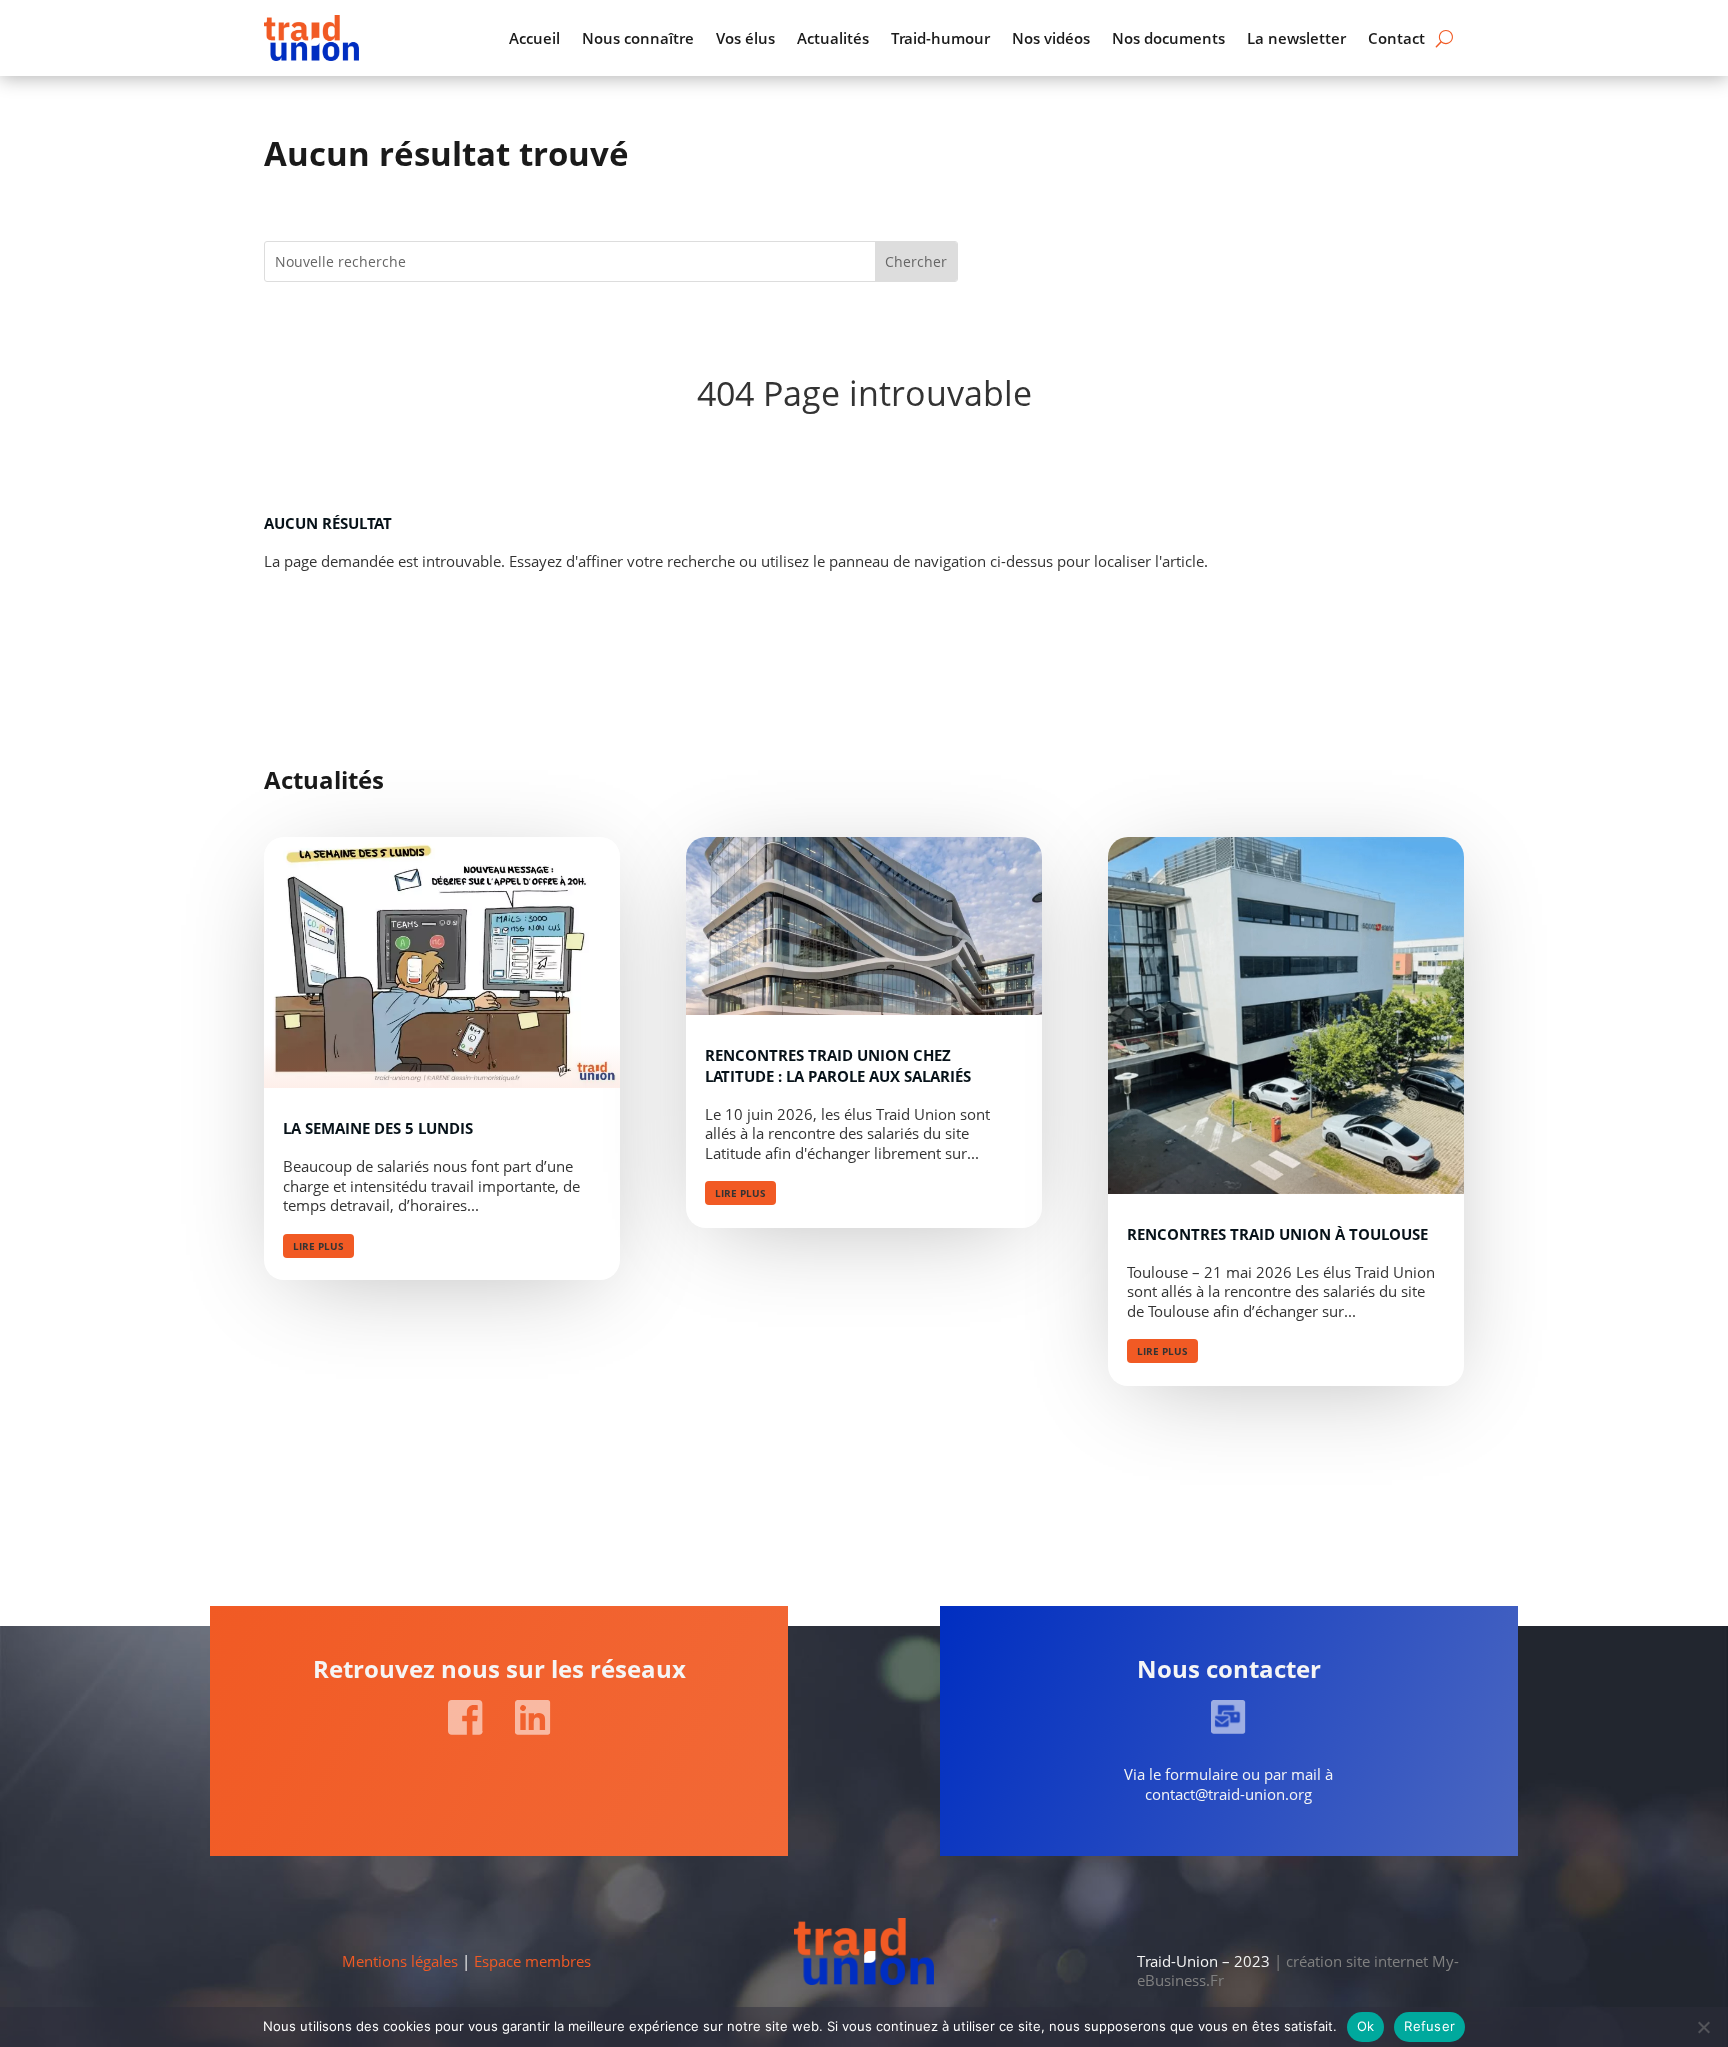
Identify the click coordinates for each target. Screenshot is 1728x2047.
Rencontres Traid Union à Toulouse (1277, 1234)
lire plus (318, 1246)
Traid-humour (940, 38)
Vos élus (745, 38)
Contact (1396, 38)
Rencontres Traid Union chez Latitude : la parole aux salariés (838, 1065)
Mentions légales (400, 1961)
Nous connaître (638, 38)
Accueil (534, 38)
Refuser (1429, 2026)
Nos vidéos (1051, 38)
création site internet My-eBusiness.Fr (1298, 1971)
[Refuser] (1703, 2027)
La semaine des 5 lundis (378, 1128)
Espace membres (532, 1961)
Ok (1366, 2026)
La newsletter (1296, 38)
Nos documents (1168, 38)
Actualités (833, 38)
